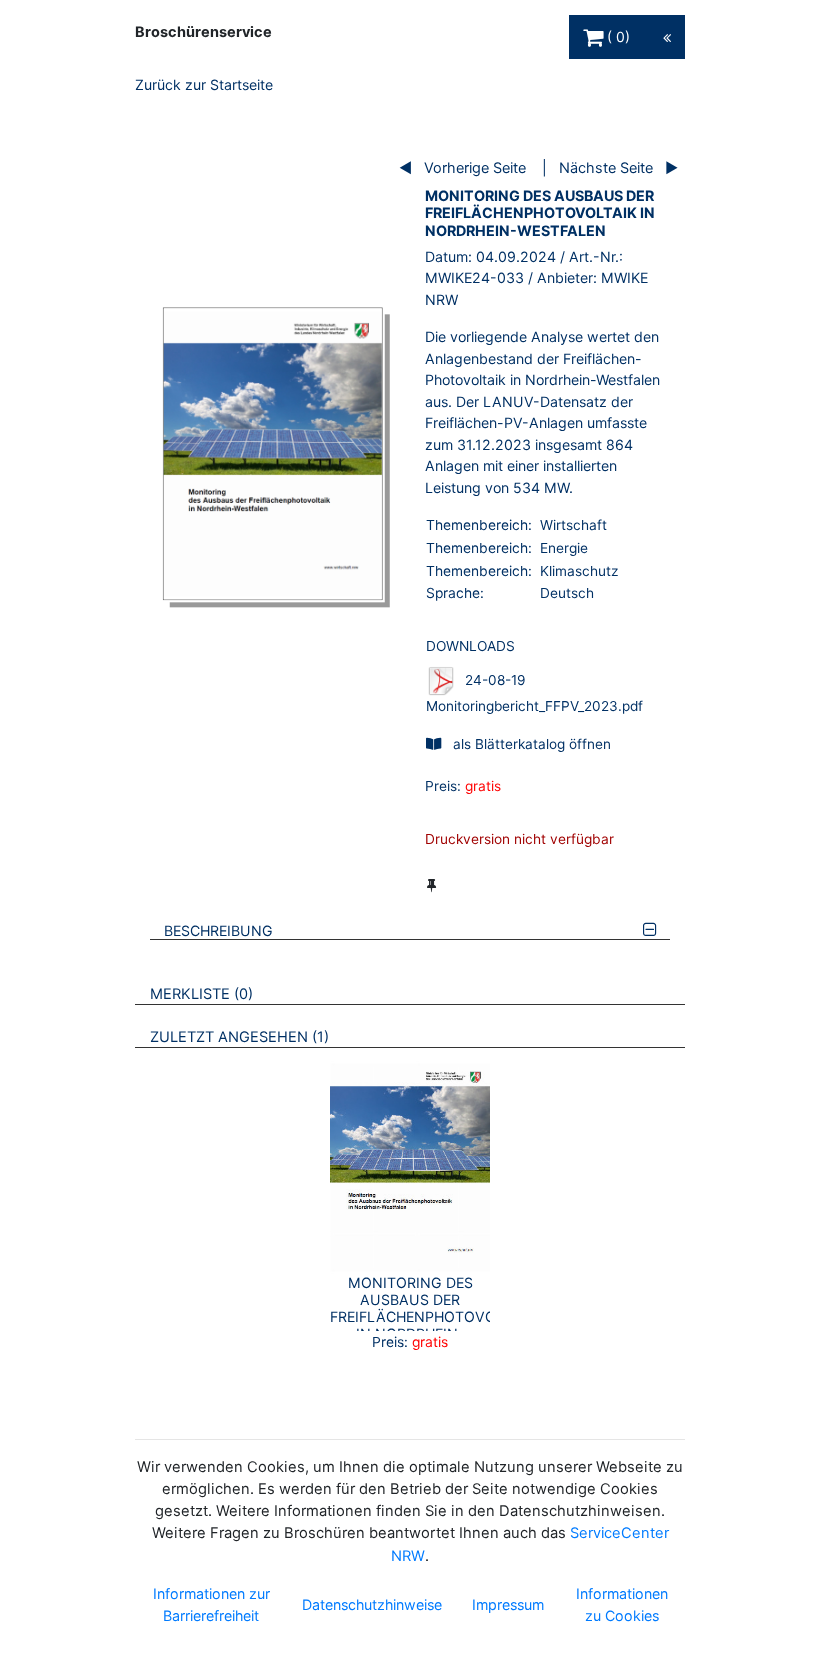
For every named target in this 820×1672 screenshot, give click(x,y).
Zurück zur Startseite (204, 84)
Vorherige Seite (475, 167)
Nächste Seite (606, 167)
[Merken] (431, 885)
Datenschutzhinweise (372, 1604)
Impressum (508, 1604)
